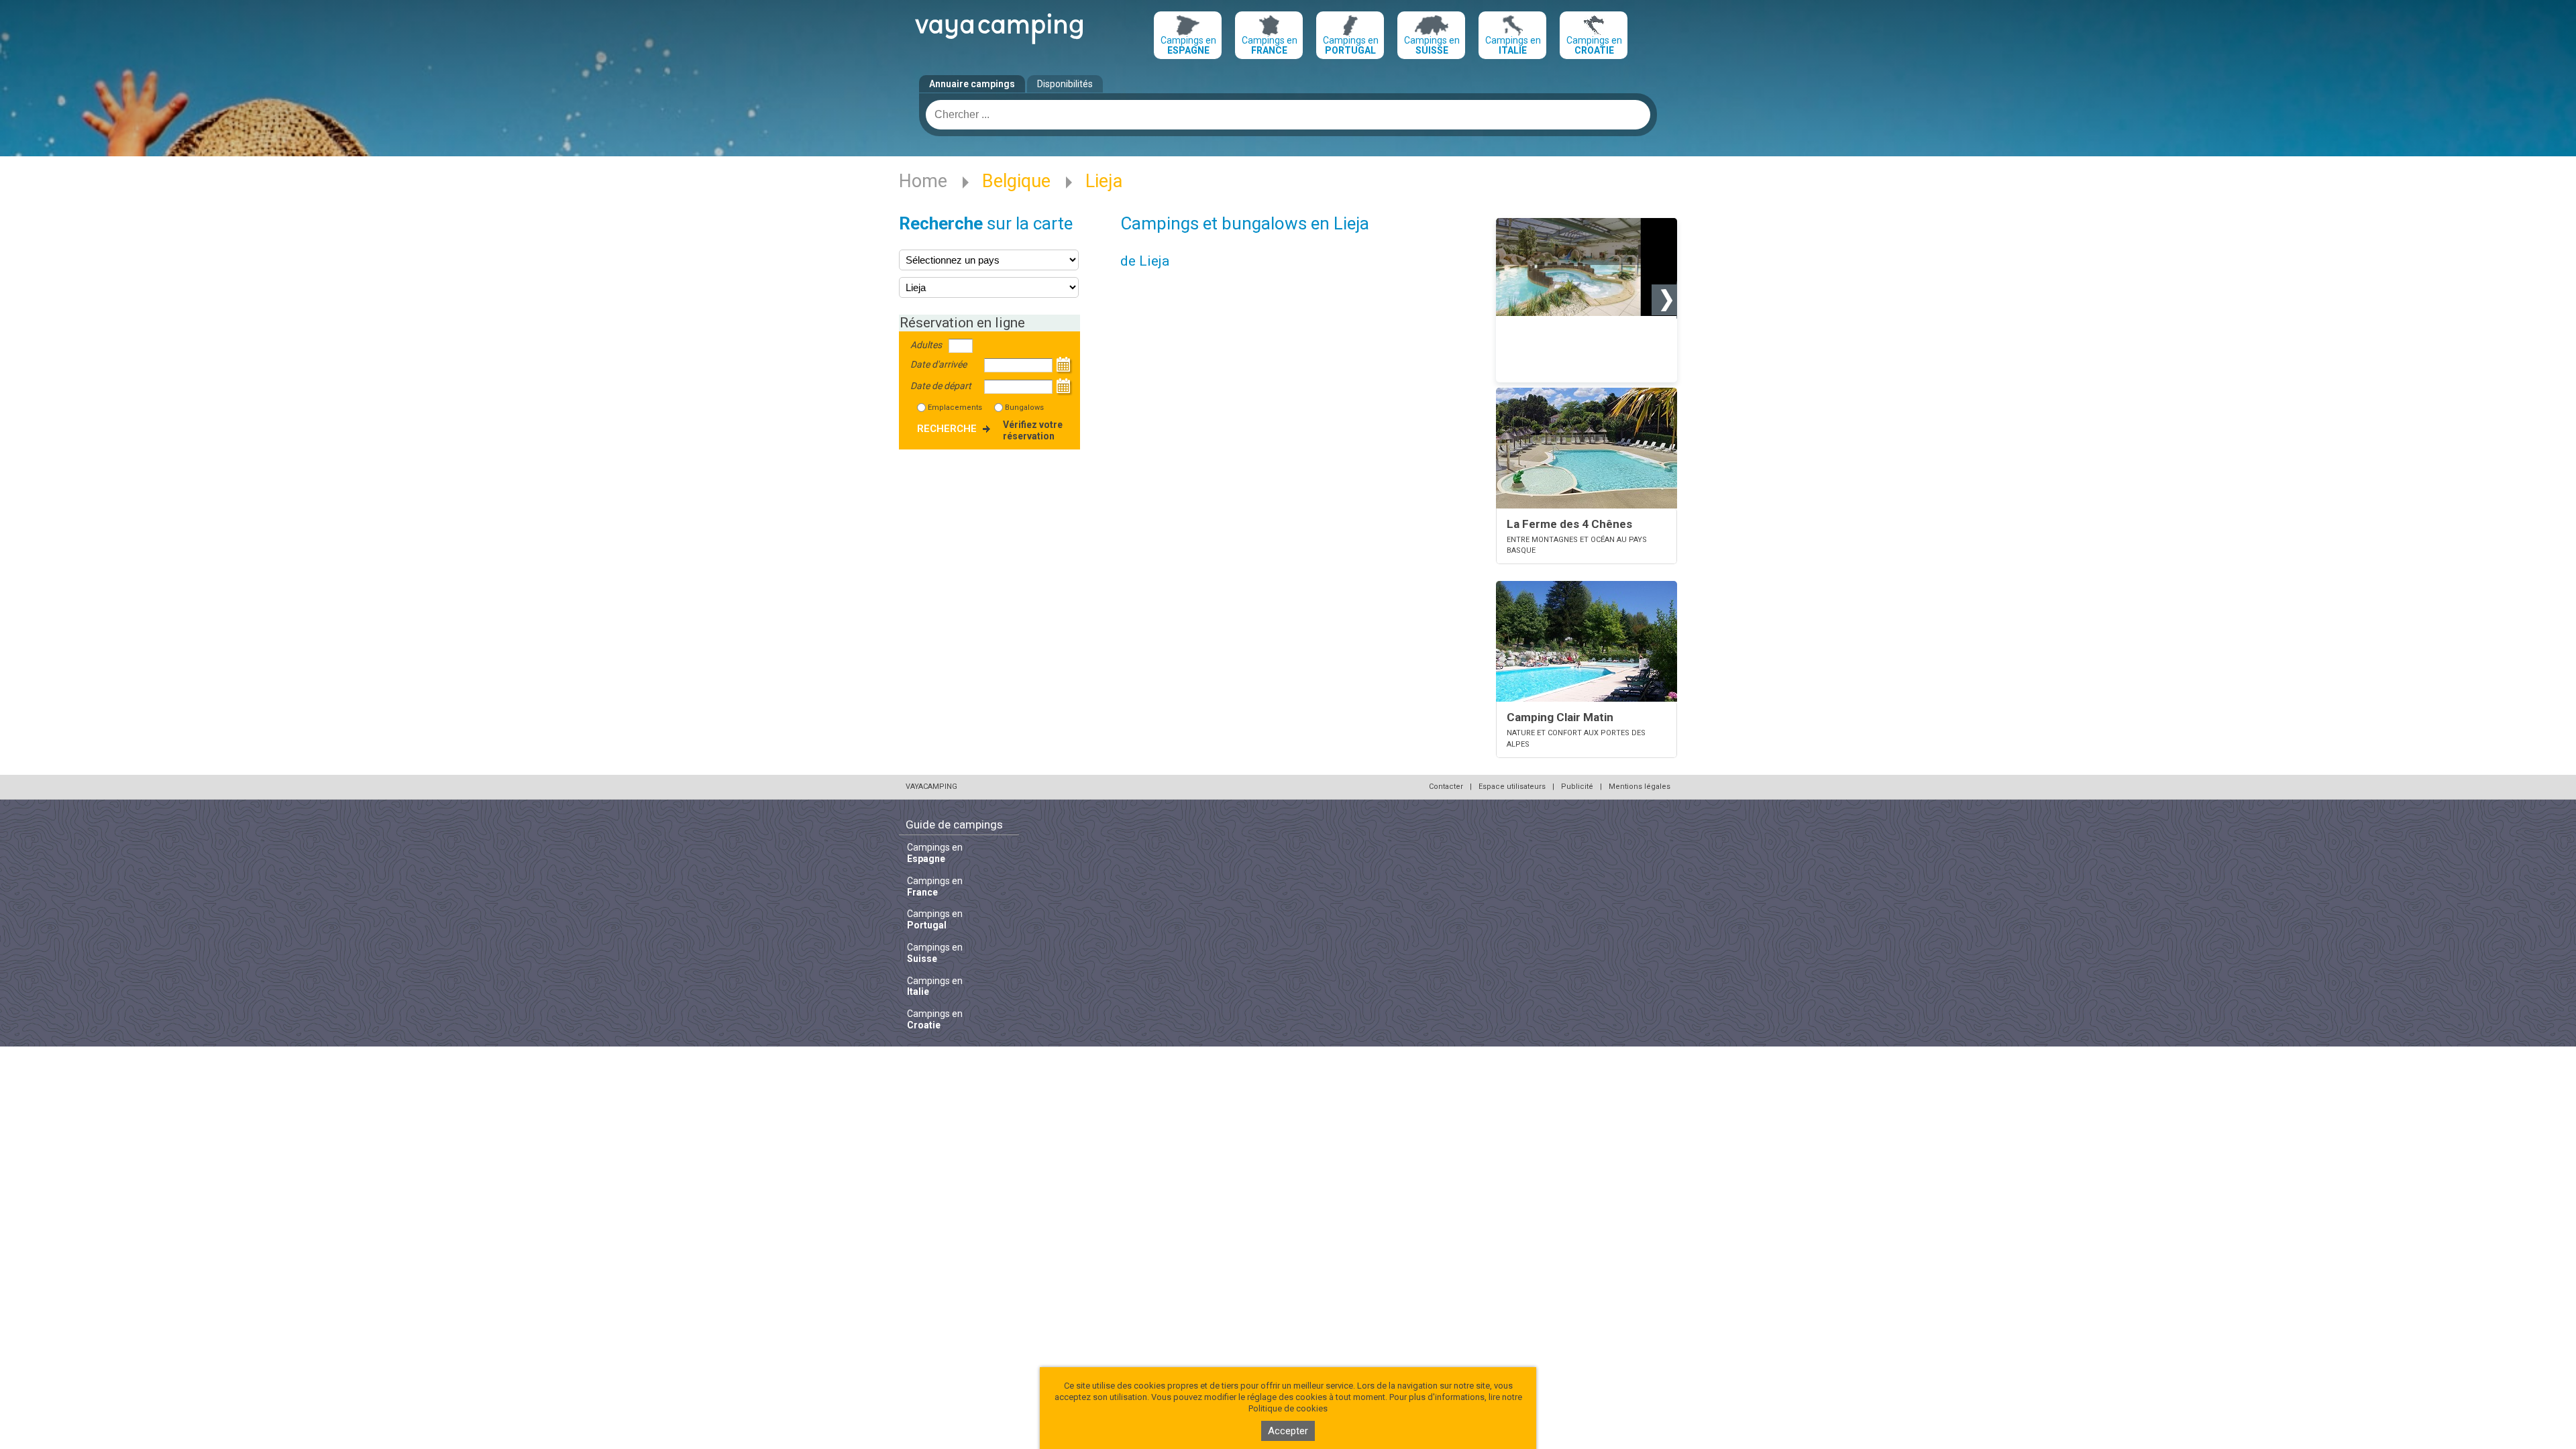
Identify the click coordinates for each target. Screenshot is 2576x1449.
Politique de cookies (1288, 1408)
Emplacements (955, 408)
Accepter (1288, 1431)
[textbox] (1288, 115)
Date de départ (941, 386)
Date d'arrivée (938, 364)
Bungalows (1024, 408)
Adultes (926, 345)
